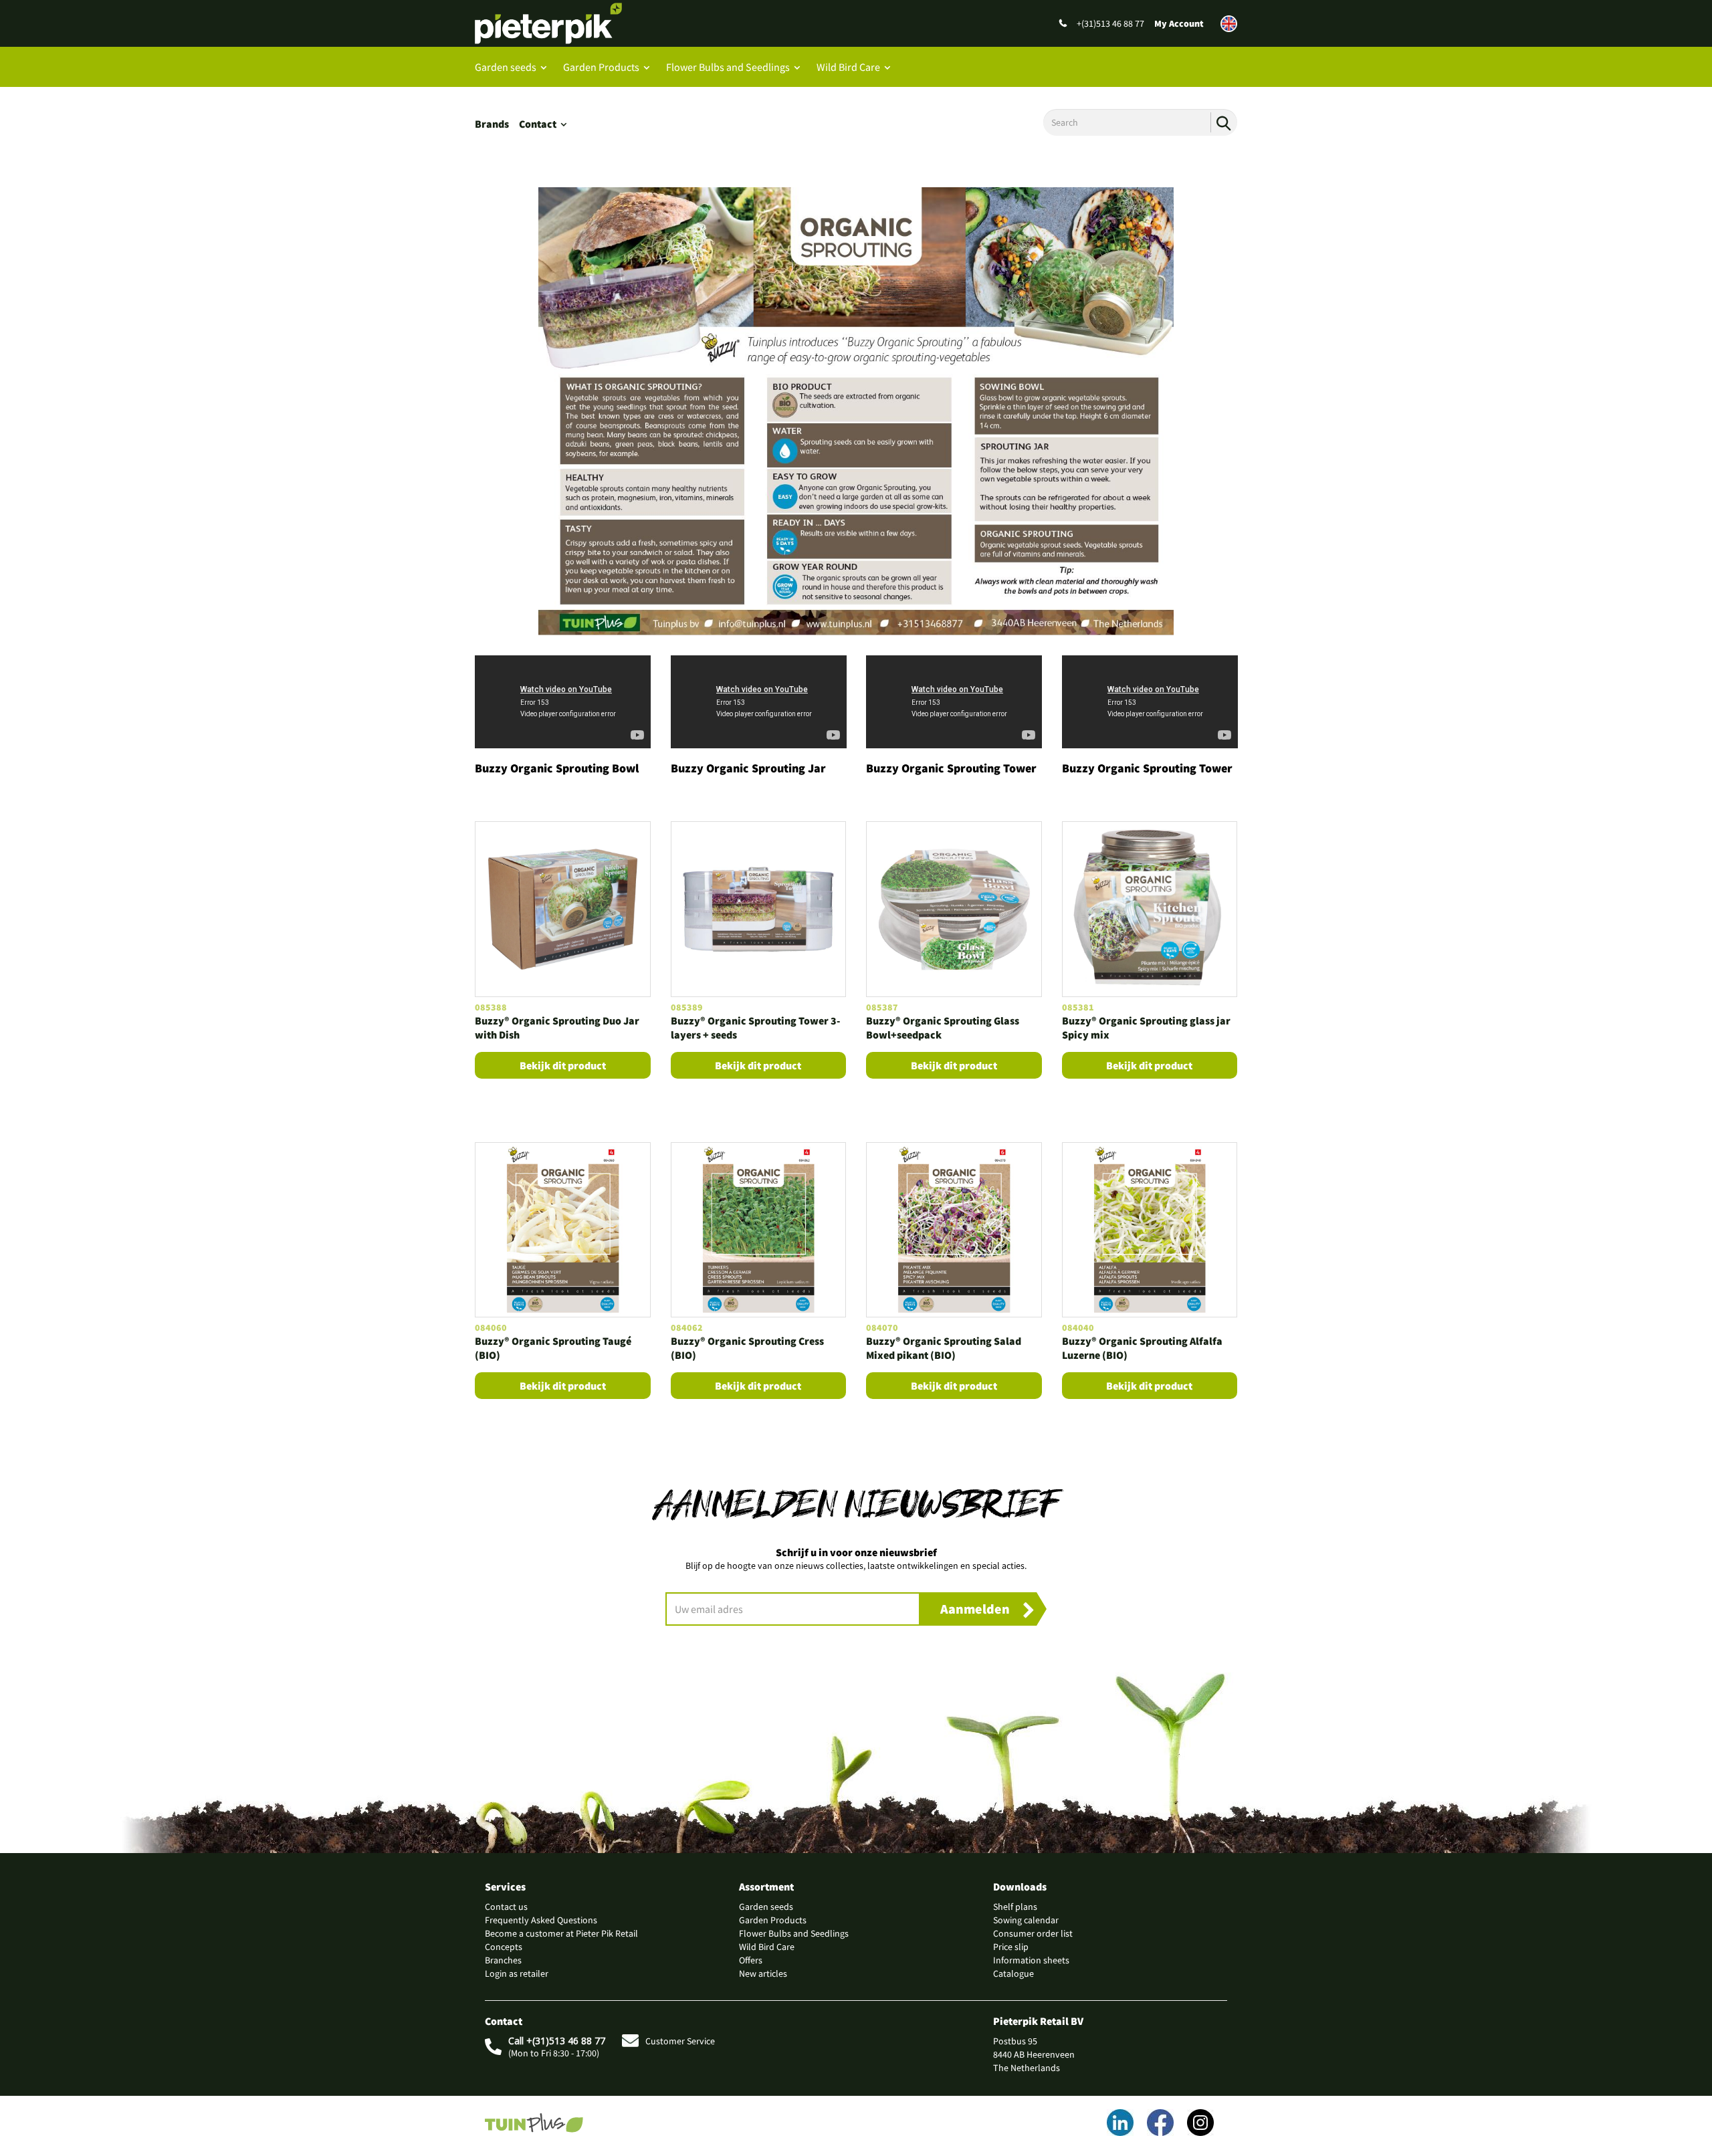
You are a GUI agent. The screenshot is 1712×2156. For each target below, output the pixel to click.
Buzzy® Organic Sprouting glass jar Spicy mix (1146, 1028)
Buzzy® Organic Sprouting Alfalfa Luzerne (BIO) (1142, 1348)
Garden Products (601, 67)
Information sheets (1031, 1960)
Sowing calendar (1026, 1920)
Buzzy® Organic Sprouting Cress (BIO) (747, 1348)
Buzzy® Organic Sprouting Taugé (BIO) (553, 1348)
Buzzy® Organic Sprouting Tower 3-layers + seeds (755, 1028)
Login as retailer (517, 1973)
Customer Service (680, 2041)
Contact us (506, 1907)
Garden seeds (506, 67)
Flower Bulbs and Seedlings (728, 67)
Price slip (1011, 1947)
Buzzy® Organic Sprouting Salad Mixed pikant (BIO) (944, 1348)
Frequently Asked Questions (541, 1920)
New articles (763, 1973)
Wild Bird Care (848, 67)
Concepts (504, 1947)
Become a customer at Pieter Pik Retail (561, 1933)
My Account (1179, 23)
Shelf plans (1015, 1907)
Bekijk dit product (563, 1065)
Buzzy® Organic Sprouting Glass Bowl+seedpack (943, 1028)
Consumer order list (1033, 1933)
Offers (751, 1960)
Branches (503, 1960)
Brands (492, 124)
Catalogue (1013, 1973)
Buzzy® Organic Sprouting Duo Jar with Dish (557, 1028)
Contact (538, 124)
